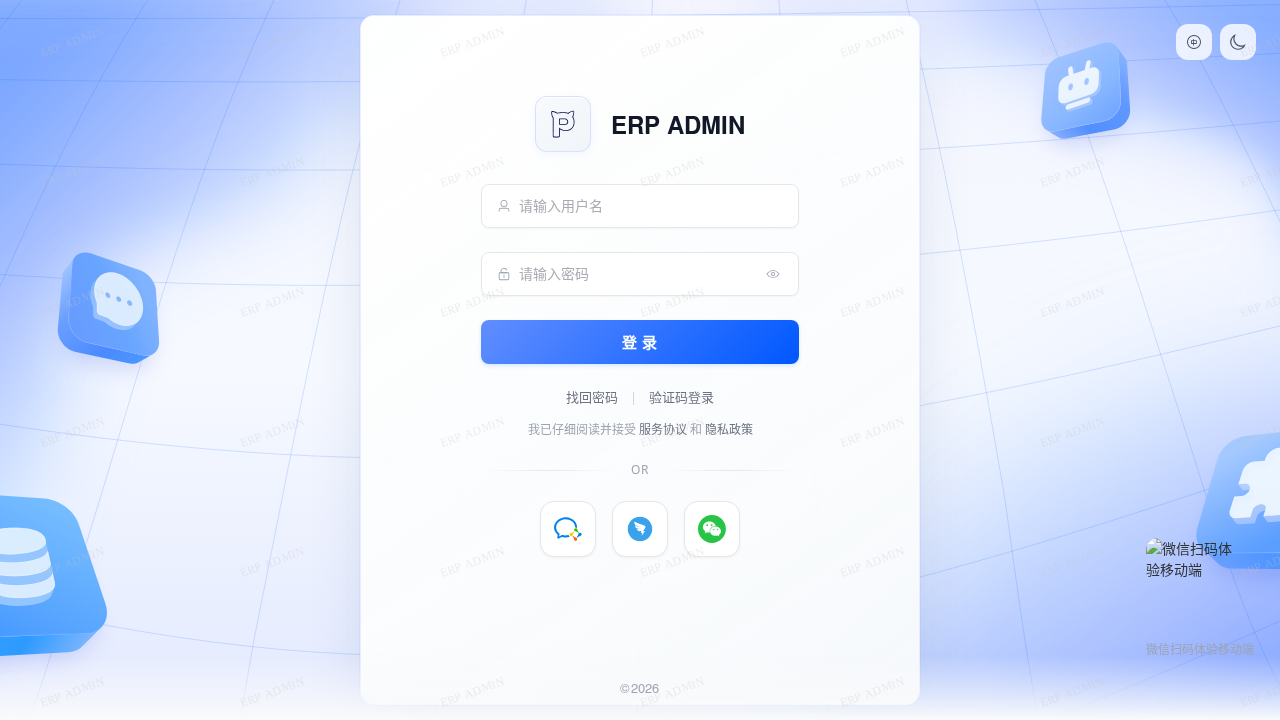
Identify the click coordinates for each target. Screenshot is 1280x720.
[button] (1194, 42)
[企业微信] (568, 529)
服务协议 (663, 429)
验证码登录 (681, 397)
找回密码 (592, 397)
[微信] (712, 529)
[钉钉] (640, 529)
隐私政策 (729, 429)
